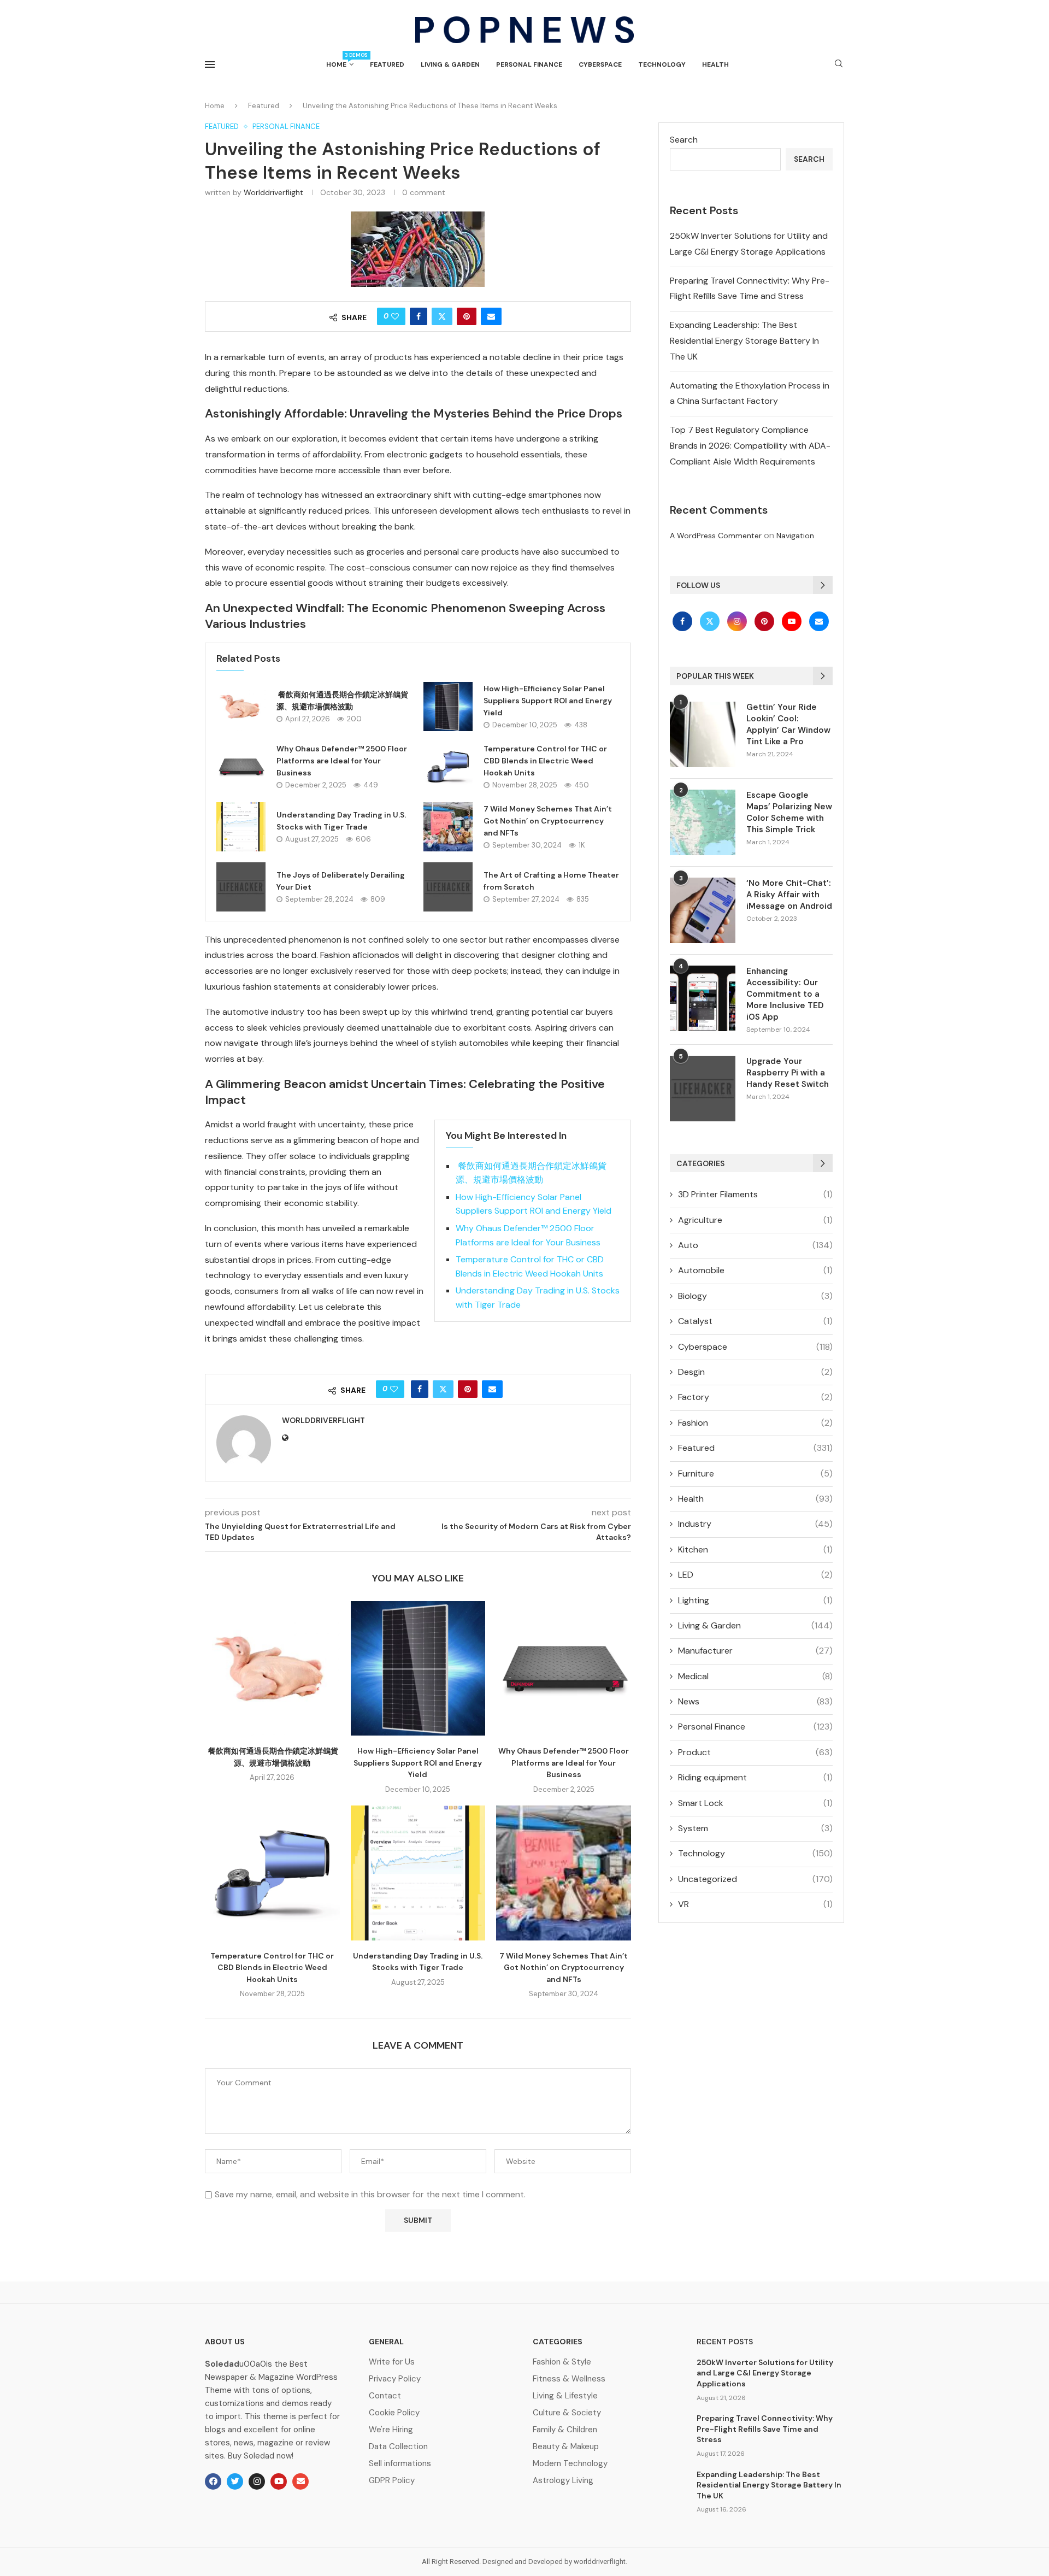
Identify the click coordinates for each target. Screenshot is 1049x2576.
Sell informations (400, 2464)
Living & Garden (450, 64)
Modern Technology (570, 2464)
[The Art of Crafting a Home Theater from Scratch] (448, 887)
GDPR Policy (392, 2481)
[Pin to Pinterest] (467, 316)
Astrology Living (563, 2481)
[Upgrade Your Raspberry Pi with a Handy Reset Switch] (703, 1089)
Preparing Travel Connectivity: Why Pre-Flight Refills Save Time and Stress (765, 2429)
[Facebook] (683, 621)
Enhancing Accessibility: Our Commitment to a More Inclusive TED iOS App (785, 994)
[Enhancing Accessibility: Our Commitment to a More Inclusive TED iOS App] (703, 998)
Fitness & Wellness (569, 2379)
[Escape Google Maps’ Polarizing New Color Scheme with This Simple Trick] (703, 822)
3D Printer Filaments (755, 1194)
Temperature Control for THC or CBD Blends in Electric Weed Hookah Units (545, 760)
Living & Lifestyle (565, 2396)
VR (755, 1904)
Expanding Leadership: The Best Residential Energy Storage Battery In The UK (744, 341)
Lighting (755, 1600)
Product (755, 1752)
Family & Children (565, 2430)
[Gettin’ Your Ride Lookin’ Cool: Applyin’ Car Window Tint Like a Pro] (703, 734)
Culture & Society (567, 2413)
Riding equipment (755, 1777)
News (755, 1701)
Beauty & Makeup (566, 2447)
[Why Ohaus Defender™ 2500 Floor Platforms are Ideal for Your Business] (241, 767)
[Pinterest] (765, 621)
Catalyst (755, 1321)
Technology (662, 64)
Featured (387, 64)
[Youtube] (793, 621)
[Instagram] (738, 621)
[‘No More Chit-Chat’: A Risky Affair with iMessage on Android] (703, 910)
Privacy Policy (395, 2379)
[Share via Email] (491, 316)
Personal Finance (529, 64)
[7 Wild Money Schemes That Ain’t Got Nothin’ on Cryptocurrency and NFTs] (448, 827)
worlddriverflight (273, 192)
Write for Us (392, 2362)
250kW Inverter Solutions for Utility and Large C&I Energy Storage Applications (765, 2373)
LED (755, 1575)
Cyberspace (600, 64)
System (755, 1828)
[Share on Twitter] (442, 316)
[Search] (839, 64)
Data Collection (398, 2447)
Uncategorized (755, 1879)
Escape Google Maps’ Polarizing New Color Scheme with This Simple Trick (789, 812)
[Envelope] (300, 2481)
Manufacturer (755, 1651)
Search (684, 140)
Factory (755, 1397)
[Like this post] (395, 316)
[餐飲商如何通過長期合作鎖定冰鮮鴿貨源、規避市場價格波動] (241, 707)
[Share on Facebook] (419, 316)
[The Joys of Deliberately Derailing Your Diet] (241, 887)
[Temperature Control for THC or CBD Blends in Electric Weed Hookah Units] (448, 767)
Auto (755, 1245)
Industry (755, 1524)
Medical (755, 1676)
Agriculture (755, 1220)
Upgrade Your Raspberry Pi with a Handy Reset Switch (788, 1073)
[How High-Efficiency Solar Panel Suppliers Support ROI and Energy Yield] (448, 707)
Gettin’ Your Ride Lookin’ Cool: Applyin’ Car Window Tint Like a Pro (788, 724)
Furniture (755, 1474)
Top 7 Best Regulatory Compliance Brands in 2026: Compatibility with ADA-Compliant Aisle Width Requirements (750, 446)
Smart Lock (755, 1803)
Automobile (755, 1270)
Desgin (755, 1372)
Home (340, 60)
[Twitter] (711, 621)
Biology (755, 1296)
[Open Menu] (210, 64)
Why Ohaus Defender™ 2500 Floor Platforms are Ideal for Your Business (342, 760)
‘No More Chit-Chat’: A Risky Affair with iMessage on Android (789, 895)
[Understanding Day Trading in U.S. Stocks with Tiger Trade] (241, 827)
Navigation (795, 536)
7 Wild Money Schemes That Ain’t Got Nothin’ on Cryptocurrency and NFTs (548, 821)
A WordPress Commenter (716, 536)
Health (715, 64)
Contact (385, 2396)
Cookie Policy (394, 2413)
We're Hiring (391, 2430)
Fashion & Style (562, 2362)
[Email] (819, 621)
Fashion (755, 1423)
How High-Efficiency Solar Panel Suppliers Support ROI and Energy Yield (548, 700)
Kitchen (755, 1549)
